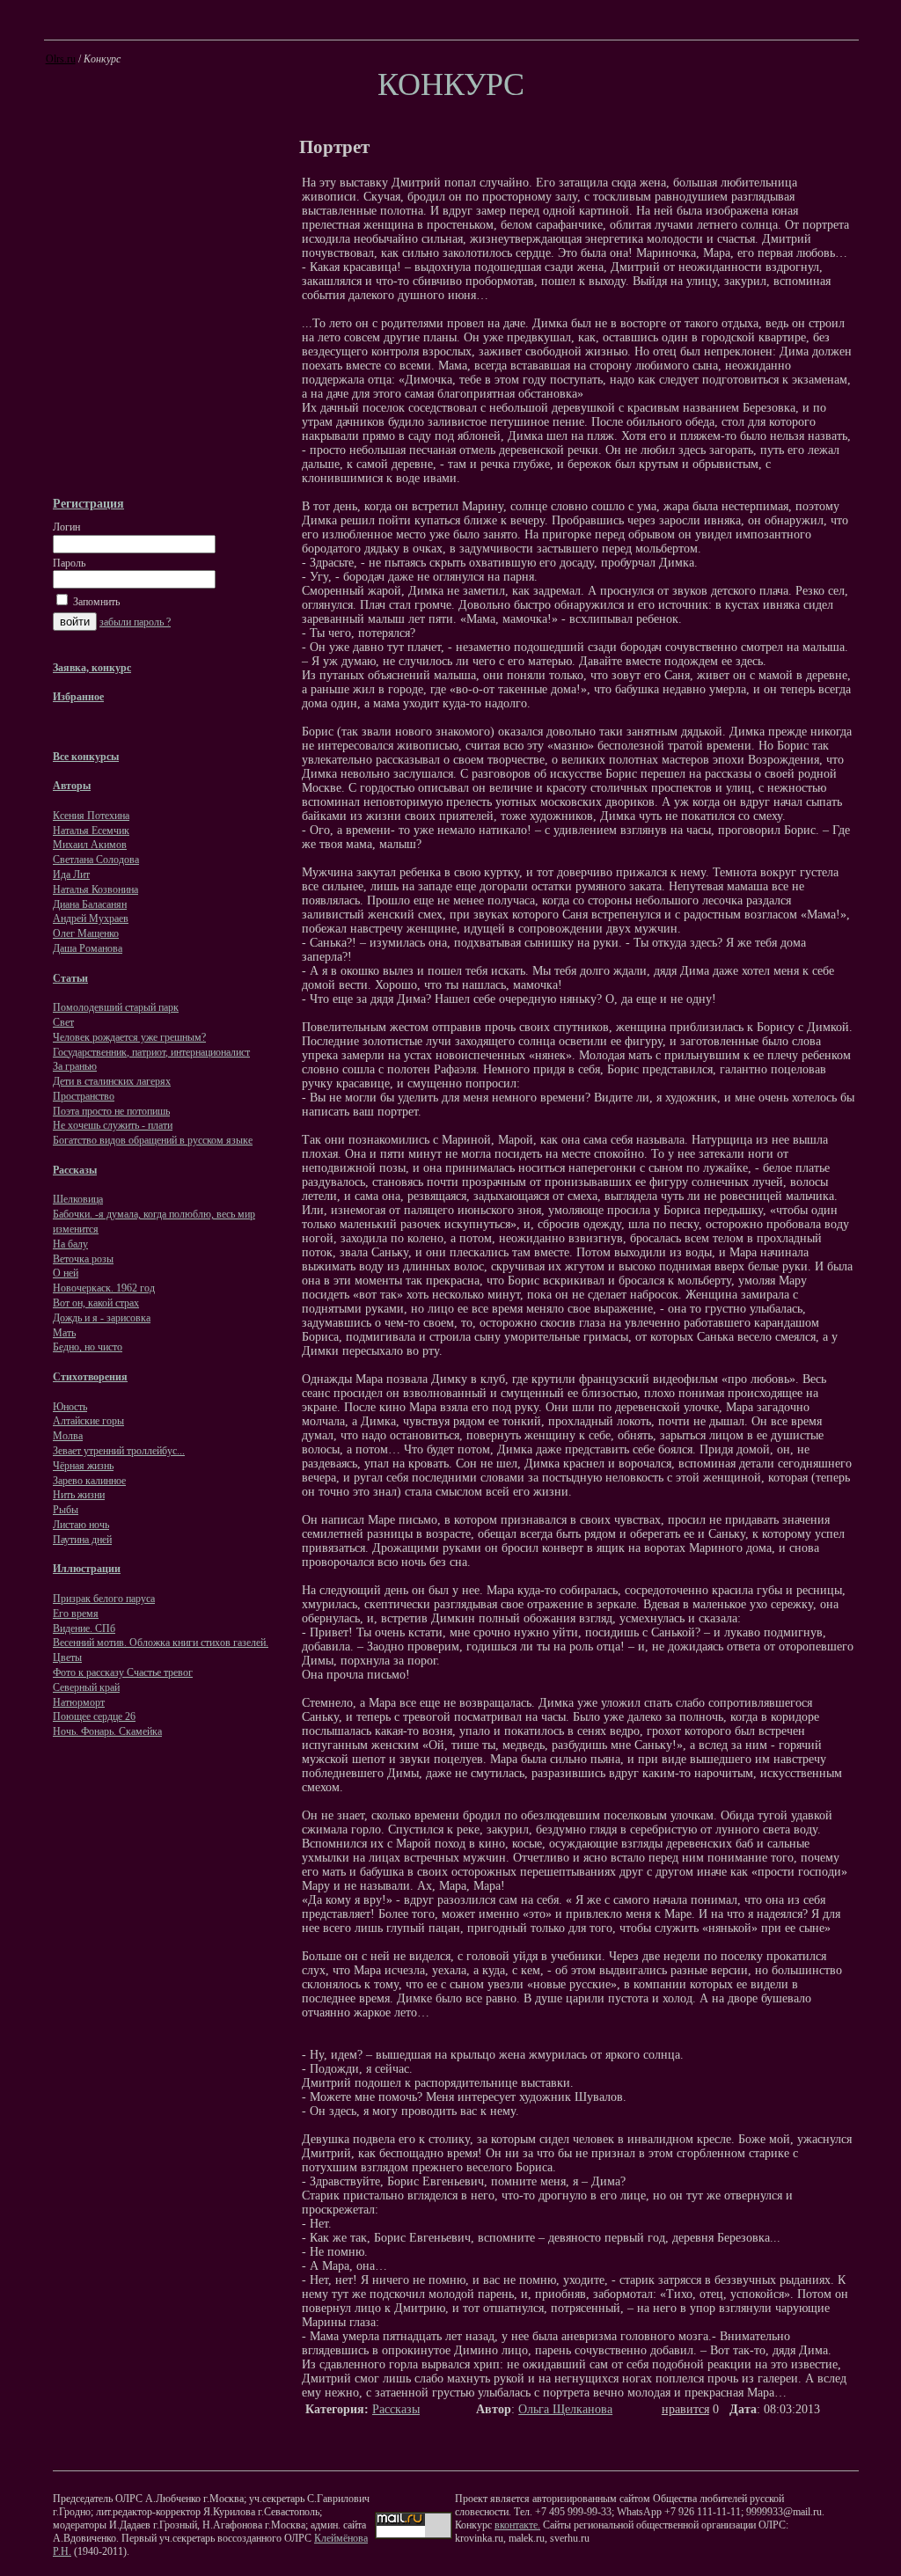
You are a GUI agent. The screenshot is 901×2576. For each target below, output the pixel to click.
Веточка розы (83, 1259)
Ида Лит (71, 875)
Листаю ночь (81, 1525)
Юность (70, 1407)
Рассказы (396, 2409)
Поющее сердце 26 (94, 1716)
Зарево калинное (89, 1481)
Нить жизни (79, 1495)
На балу (70, 1244)
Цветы (67, 1658)
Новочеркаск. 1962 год (104, 1288)
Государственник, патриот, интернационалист (151, 1052)
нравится (685, 2409)
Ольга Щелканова (565, 2409)
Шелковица (78, 1199)
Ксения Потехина (91, 816)
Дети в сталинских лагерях (112, 1081)
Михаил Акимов (90, 845)
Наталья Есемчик (91, 831)
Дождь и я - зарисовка (102, 1318)
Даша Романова (88, 948)
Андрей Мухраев (91, 918)
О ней (66, 1273)
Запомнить (95, 602)
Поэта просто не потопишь (111, 1111)
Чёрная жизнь (83, 1466)
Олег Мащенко (86, 933)
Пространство (84, 1096)
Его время (76, 1614)
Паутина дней (82, 1540)
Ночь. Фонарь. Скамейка (107, 1731)
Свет (63, 1022)
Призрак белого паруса (104, 1599)
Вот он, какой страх (96, 1303)
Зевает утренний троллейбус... (119, 1451)
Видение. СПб (84, 1628)
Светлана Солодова (96, 860)
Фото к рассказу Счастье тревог (123, 1672)
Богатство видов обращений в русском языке (153, 1140)
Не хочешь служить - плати (113, 1125)
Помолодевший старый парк (116, 1007)
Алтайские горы (88, 1421)
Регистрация (88, 503)
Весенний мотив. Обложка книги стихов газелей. (161, 1643)
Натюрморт (79, 1702)
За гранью (75, 1066)
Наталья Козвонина (95, 889)
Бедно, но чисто (88, 1347)
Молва (68, 1436)
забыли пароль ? (135, 622)
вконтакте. (517, 2525)
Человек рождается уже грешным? (129, 1037)
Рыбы (66, 1510)
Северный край (86, 1687)
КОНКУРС (451, 84)
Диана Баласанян (90, 904)
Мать (64, 1333)
